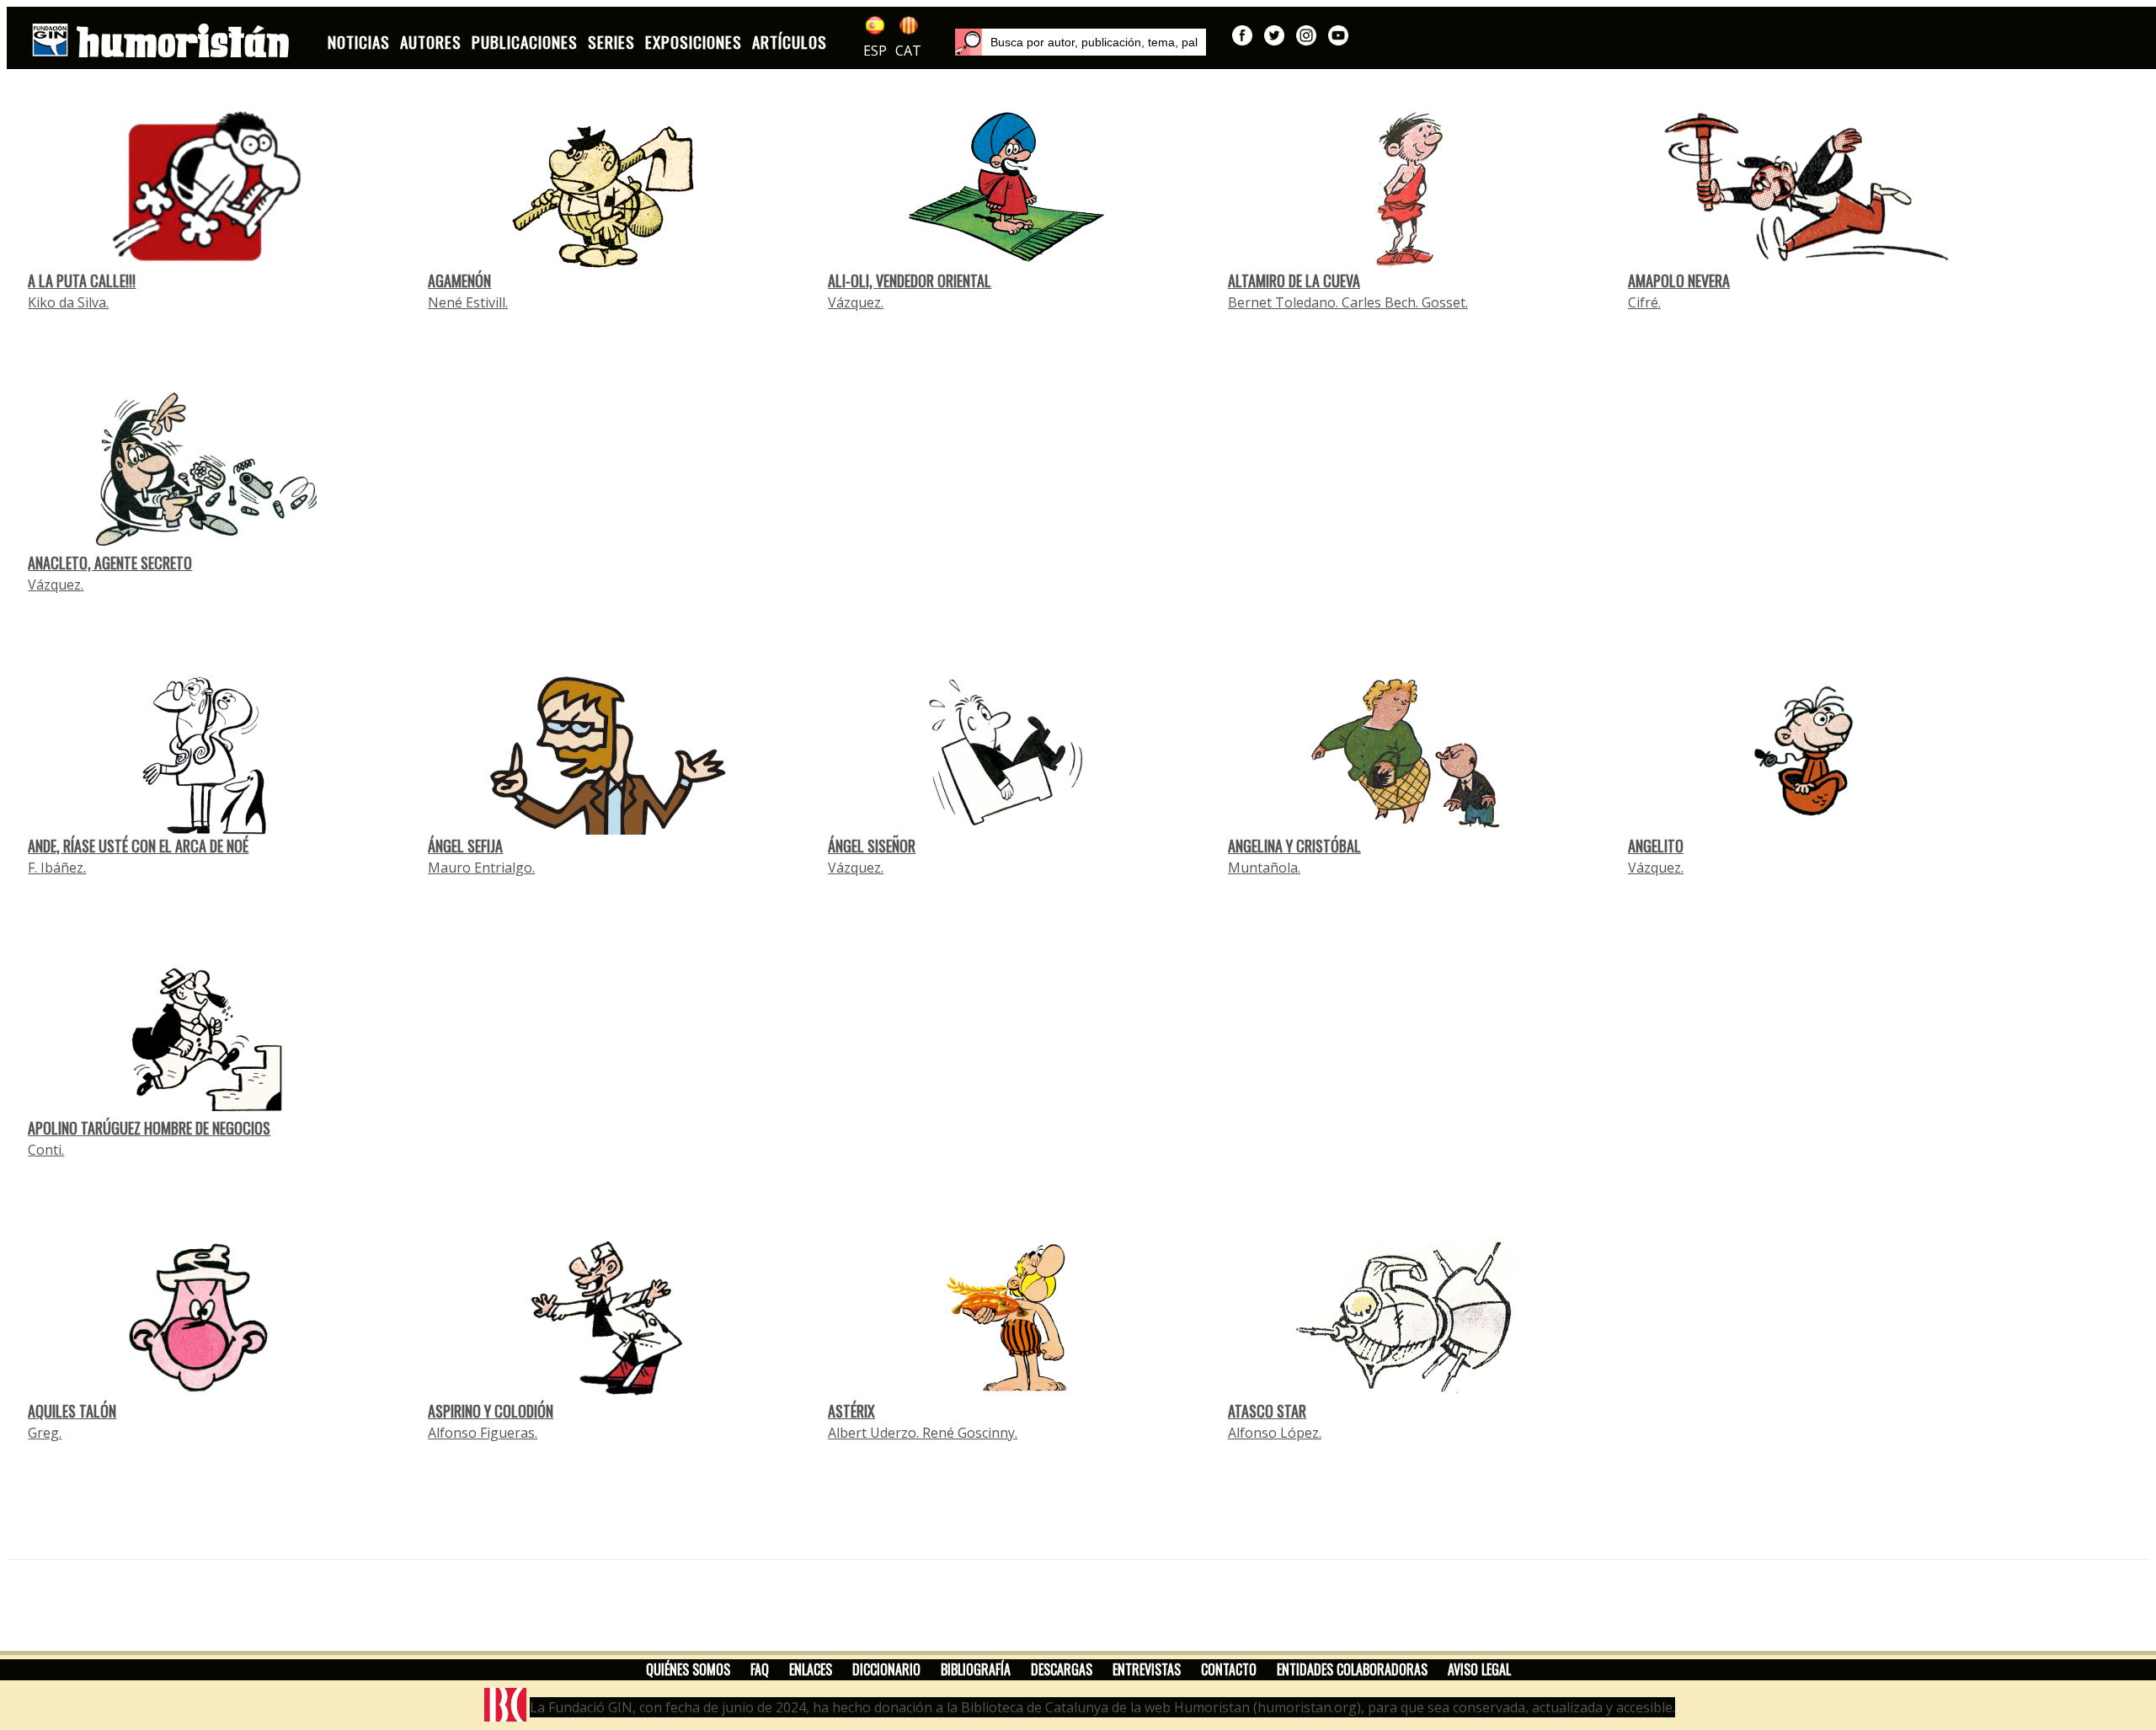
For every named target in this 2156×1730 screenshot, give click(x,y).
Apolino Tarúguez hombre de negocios (149, 1128)
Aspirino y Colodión (491, 1411)
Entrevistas (1147, 1669)
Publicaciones (525, 42)
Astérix (851, 1411)
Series (611, 42)
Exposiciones (694, 42)
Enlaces (811, 1669)
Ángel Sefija (465, 846)
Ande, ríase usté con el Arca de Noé (138, 846)
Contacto (1229, 1669)
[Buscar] (969, 42)
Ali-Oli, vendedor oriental (910, 280)
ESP (875, 51)
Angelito (1656, 846)
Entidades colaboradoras (1352, 1669)
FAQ (760, 1669)
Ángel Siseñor (872, 846)
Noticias (359, 42)
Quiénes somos (688, 1669)
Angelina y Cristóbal (1294, 846)
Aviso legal (1479, 1669)
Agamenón (459, 280)
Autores (431, 42)
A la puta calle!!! (82, 280)
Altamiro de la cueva (1294, 280)
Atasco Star (1267, 1411)
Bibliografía (976, 1669)
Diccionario (886, 1669)
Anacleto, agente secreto (110, 563)
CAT (908, 51)
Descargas (1062, 1669)
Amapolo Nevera (1679, 280)
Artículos (790, 42)
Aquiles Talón (72, 1411)
